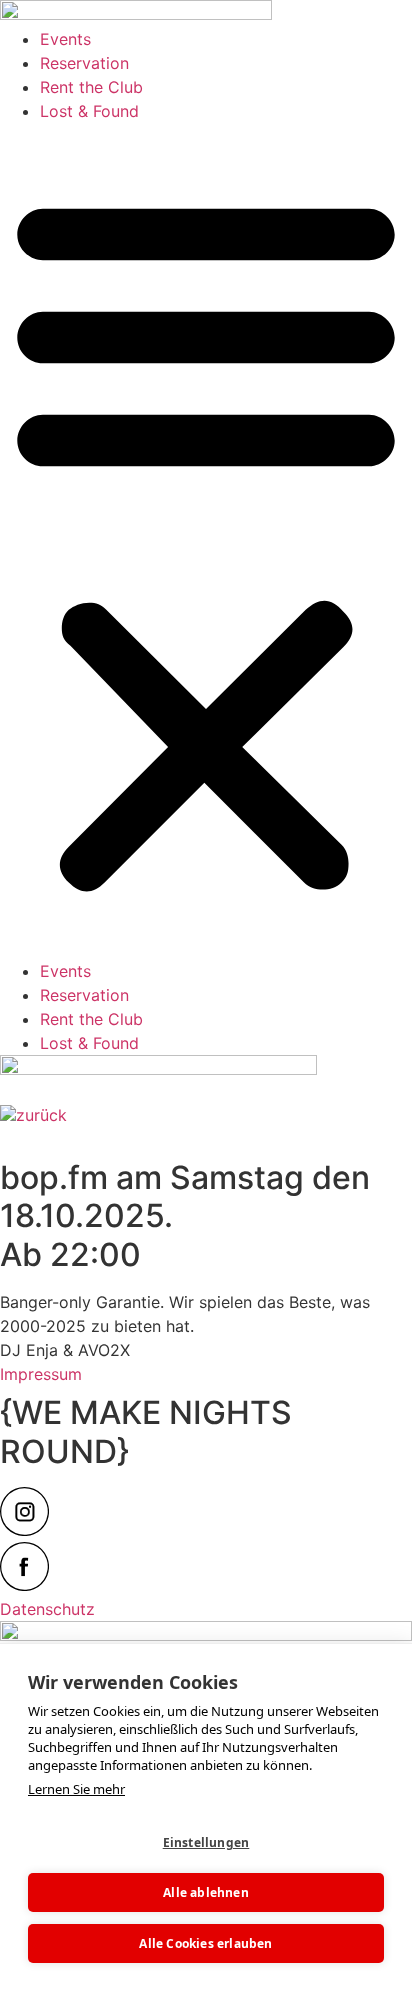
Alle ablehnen (206, 1892)
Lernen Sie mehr (76, 1789)
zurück (41, 1115)
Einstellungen (206, 1842)
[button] (206, 541)
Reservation (84, 63)
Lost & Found (89, 111)
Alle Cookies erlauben (205, 1943)
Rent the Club (91, 87)
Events (65, 39)
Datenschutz (47, 1609)
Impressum (41, 1374)
